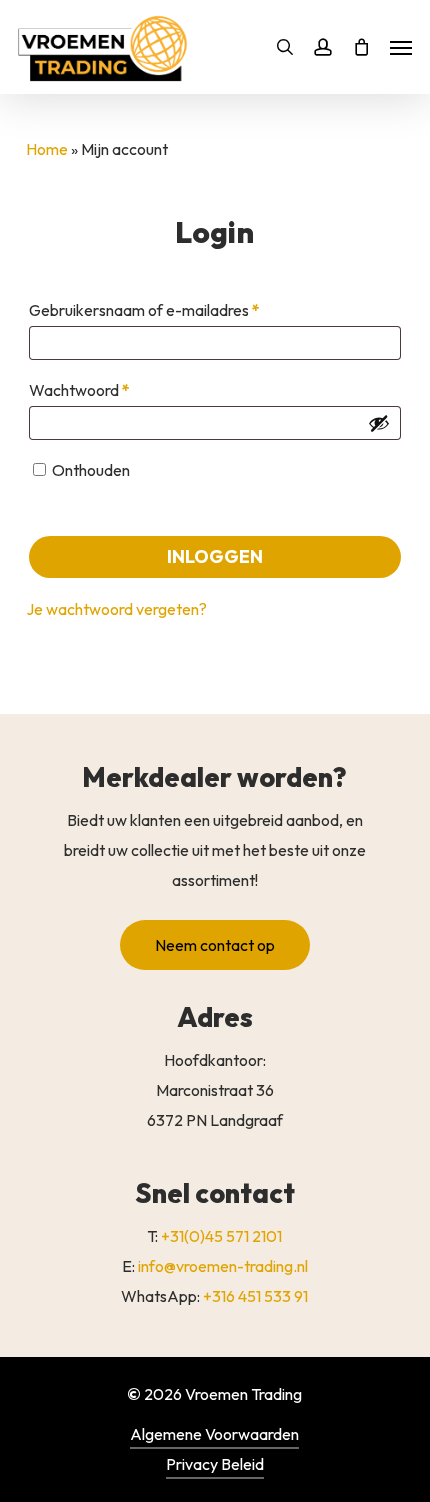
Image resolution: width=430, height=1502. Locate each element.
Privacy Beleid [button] (215, 1464)
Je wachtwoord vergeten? (116, 609)
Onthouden (91, 470)
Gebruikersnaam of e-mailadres (168, 309)
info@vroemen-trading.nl (223, 1266)
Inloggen (215, 556)
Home (47, 149)
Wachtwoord (103, 389)
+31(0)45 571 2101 (221, 1236)
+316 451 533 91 (255, 1296)
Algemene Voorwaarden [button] (214, 1434)
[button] (215, 945)
